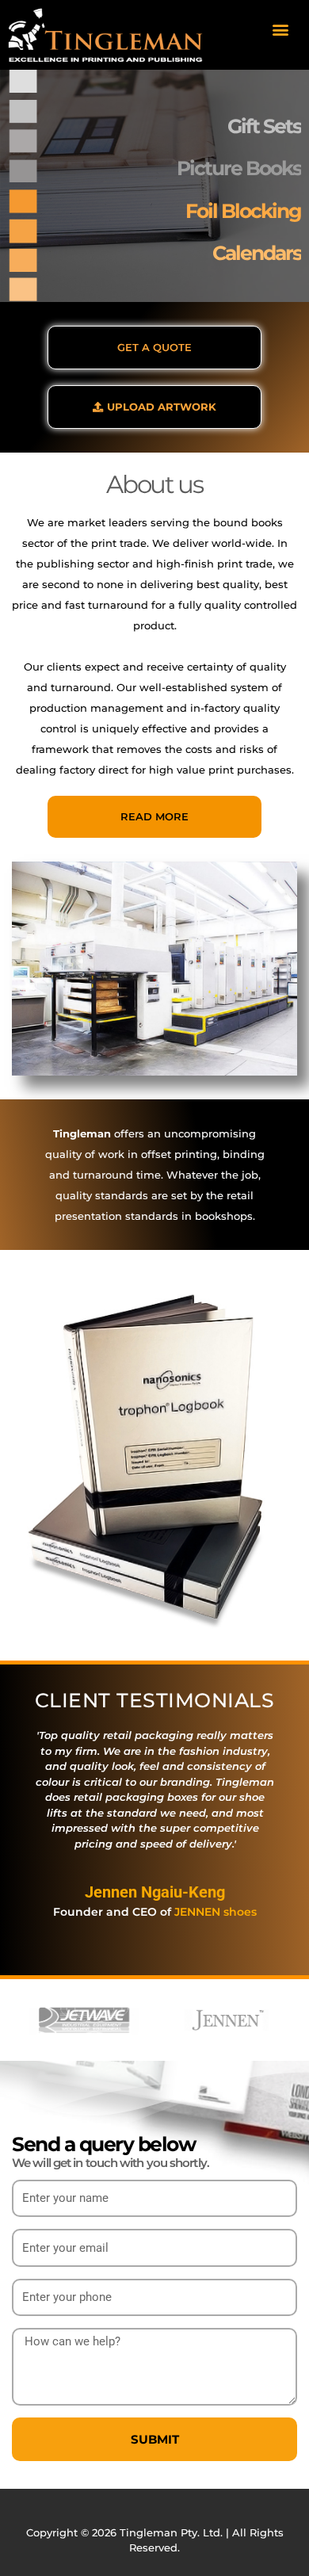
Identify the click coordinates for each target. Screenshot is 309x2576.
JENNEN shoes (216, 1912)
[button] (280, 29)
